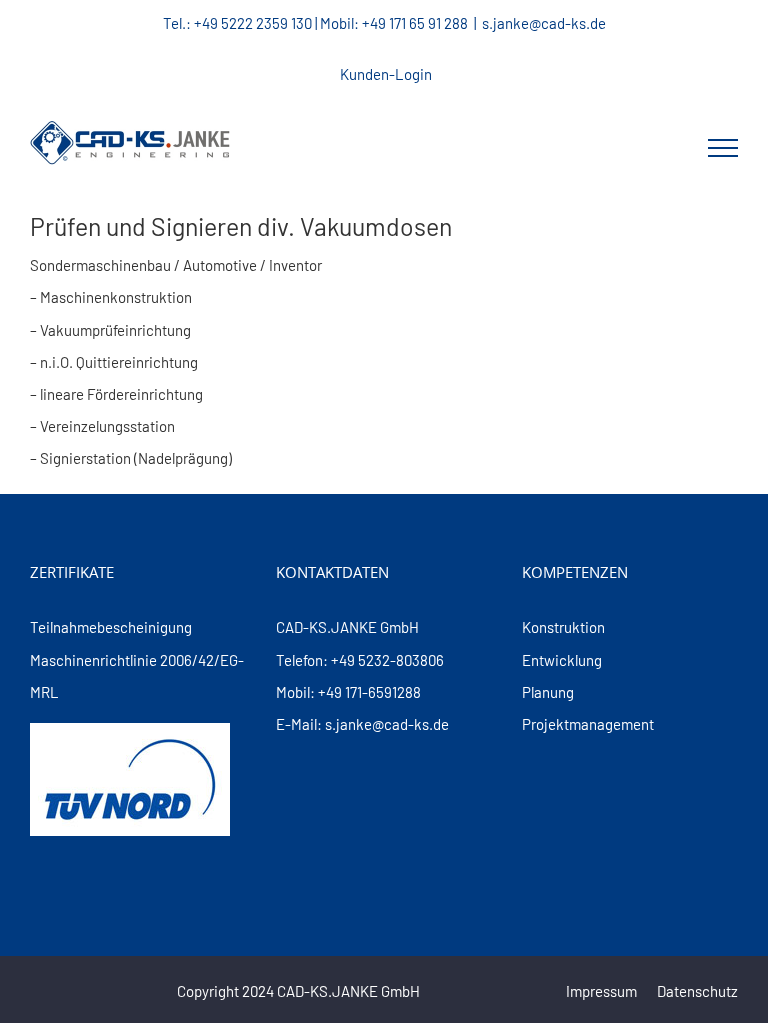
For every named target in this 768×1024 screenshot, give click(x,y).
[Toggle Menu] (723, 148)
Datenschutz (697, 991)
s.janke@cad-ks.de (544, 23)
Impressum (601, 991)
